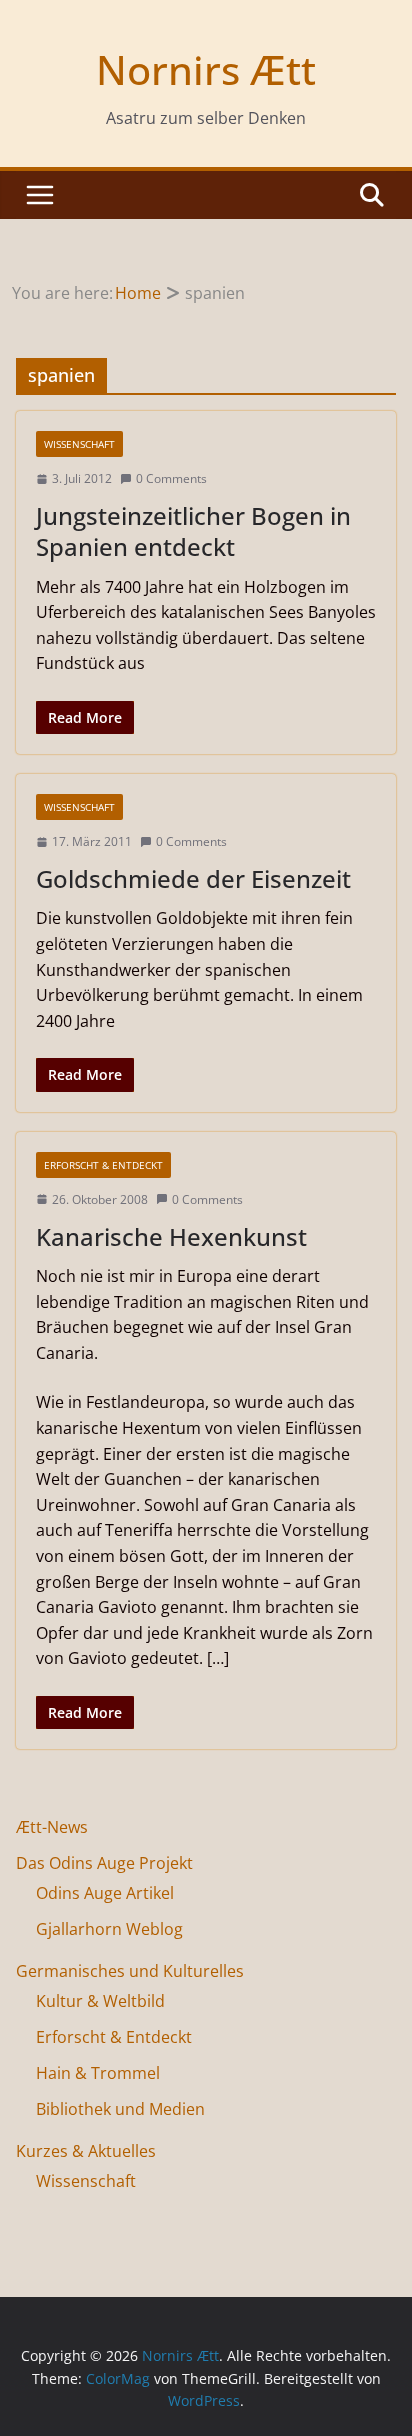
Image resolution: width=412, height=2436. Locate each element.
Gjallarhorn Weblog (109, 1929)
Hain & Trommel (98, 2073)
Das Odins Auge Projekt (104, 1863)
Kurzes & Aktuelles (86, 2151)
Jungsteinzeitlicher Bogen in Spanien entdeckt (193, 531)
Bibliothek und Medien (120, 2109)
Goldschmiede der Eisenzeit (193, 878)
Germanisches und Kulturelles (130, 1971)
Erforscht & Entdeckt (103, 1165)
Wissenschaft (79, 444)
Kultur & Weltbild (100, 2001)
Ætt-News (52, 1827)
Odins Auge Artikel (105, 1893)
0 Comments (171, 478)
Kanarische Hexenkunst (171, 1236)
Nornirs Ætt (206, 69)
